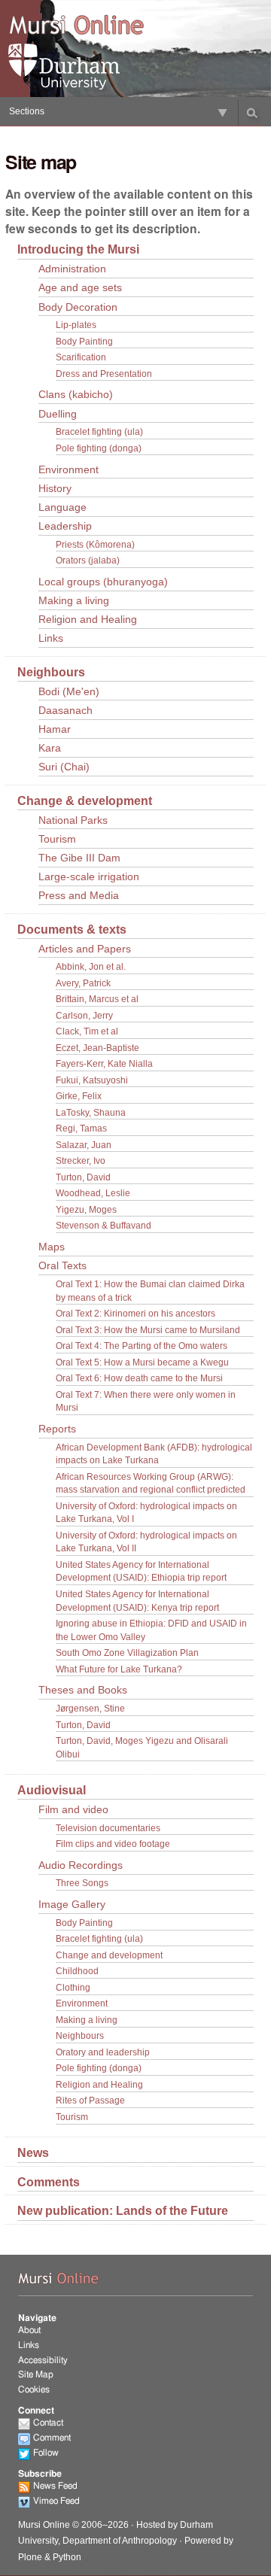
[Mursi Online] (76, 26)
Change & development (85, 800)
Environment (69, 470)
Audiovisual (52, 1790)
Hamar (55, 729)
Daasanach (65, 711)
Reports (57, 1429)
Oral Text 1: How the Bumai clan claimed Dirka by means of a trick (150, 1291)
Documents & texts (72, 929)
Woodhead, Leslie (93, 1193)
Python (67, 2557)
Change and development (109, 1955)
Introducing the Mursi (78, 249)
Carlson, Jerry (84, 1015)
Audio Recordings (81, 1865)
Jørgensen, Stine (90, 1708)
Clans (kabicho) (76, 395)
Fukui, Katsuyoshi (92, 1080)
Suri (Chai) (64, 767)
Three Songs (82, 1883)
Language (62, 507)
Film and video (73, 1810)
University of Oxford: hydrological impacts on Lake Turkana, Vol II (146, 1542)
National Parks (73, 820)
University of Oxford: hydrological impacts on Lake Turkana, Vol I (146, 1513)
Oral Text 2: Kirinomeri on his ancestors (135, 1313)
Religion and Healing (88, 620)
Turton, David (83, 1177)
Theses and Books (83, 1690)
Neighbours (51, 672)
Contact (48, 2423)
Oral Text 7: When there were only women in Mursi (146, 1401)
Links (51, 638)
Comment (52, 2438)
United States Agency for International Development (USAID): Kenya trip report (137, 1601)
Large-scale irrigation (89, 877)
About (29, 2330)
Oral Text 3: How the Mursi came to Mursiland (148, 1330)
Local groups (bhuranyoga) (103, 582)
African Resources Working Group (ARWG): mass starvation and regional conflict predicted (151, 1483)
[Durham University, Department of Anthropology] (76, 67)
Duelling (58, 414)
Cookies (34, 2389)
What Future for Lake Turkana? (119, 1669)
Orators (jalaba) (88, 560)
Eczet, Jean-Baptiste (97, 1048)
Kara (50, 748)
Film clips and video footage (113, 1844)
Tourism (57, 839)
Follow (46, 2453)
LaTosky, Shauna (91, 1112)
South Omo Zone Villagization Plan (127, 1653)
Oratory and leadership (103, 2052)
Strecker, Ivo (81, 1160)
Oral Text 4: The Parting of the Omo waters (142, 1346)
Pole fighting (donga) (99, 448)
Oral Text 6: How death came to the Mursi (139, 1378)
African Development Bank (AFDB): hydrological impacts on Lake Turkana (154, 1454)
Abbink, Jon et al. (91, 966)
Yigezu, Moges (86, 1209)
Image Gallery (72, 1905)
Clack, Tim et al (87, 1031)
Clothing (73, 1987)
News (33, 2152)
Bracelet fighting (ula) (99, 431)
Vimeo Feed (56, 2501)
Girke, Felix (79, 1096)
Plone (30, 2557)
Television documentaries (108, 1828)
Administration (72, 269)
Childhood (77, 1971)
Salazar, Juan (84, 1145)
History (55, 489)
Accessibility (43, 2360)
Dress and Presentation (104, 374)
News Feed (55, 2486)
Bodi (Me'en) (69, 692)
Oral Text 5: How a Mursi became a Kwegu (142, 1362)
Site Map (36, 2374)
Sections (27, 111)
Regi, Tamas (81, 1128)
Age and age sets (80, 288)
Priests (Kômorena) (95, 544)
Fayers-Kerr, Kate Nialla (104, 1063)
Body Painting (84, 341)
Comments (49, 2182)
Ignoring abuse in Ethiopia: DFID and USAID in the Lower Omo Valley (151, 1630)
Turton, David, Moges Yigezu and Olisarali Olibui (142, 1747)
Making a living (74, 601)
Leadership (65, 526)
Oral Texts (62, 1266)
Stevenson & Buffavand (104, 1225)
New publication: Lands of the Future (123, 2210)
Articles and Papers (85, 949)
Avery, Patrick (83, 983)
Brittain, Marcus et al (97, 999)
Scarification (81, 357)
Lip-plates (76, 325)
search (252, 113)
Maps (52, 1247)
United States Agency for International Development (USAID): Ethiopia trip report (141, 1571)
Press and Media (79, 896)
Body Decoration (78, 307)
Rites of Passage (90, 2100)
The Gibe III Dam (79, 858)
